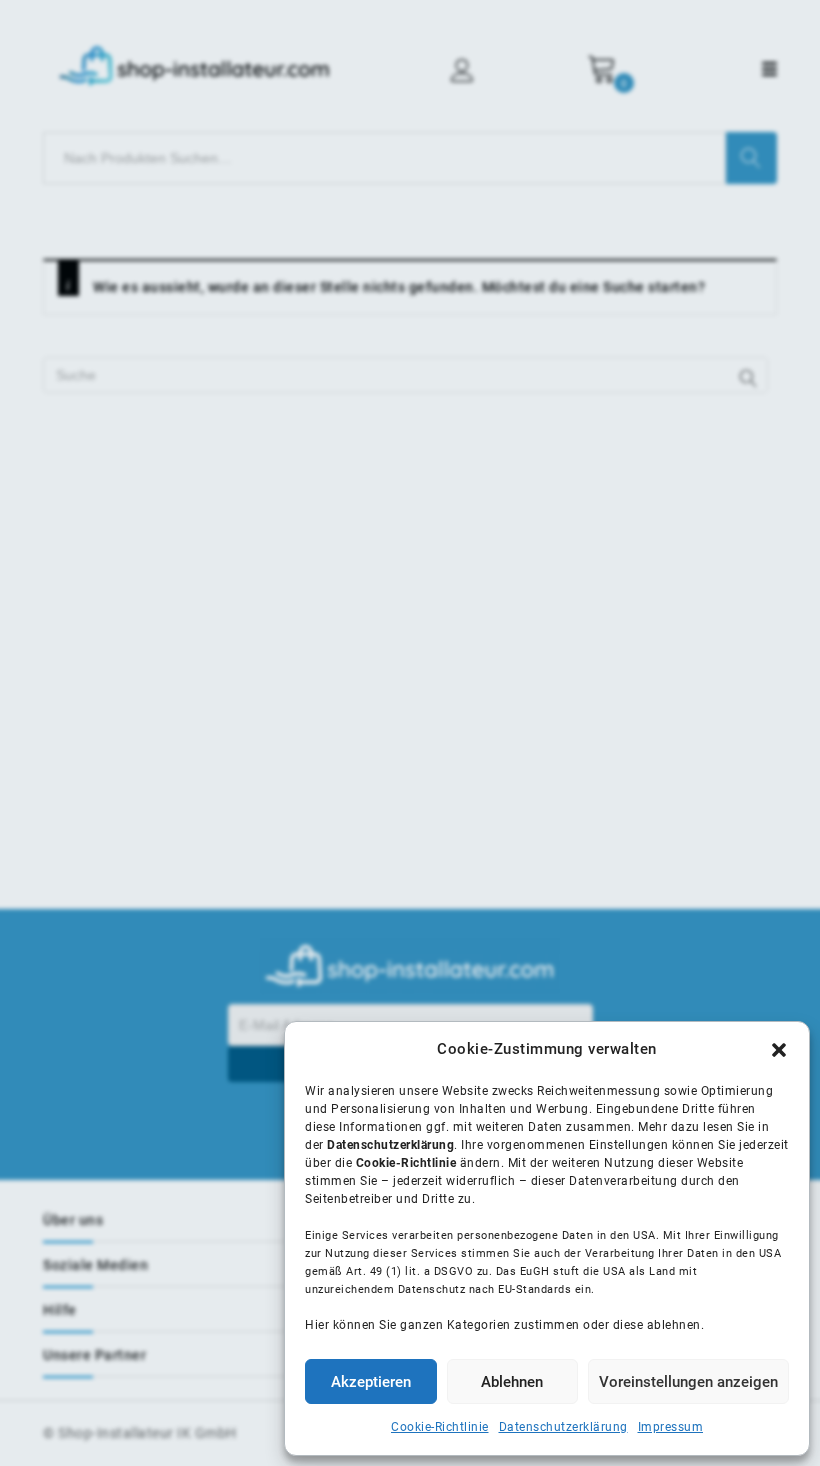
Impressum (671, 1427)
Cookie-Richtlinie (440, 1427)
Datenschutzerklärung (563, 1427)
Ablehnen (512, 1382)
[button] (779, 1050)
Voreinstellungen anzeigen (688, 1382)
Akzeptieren (371, 1382)
